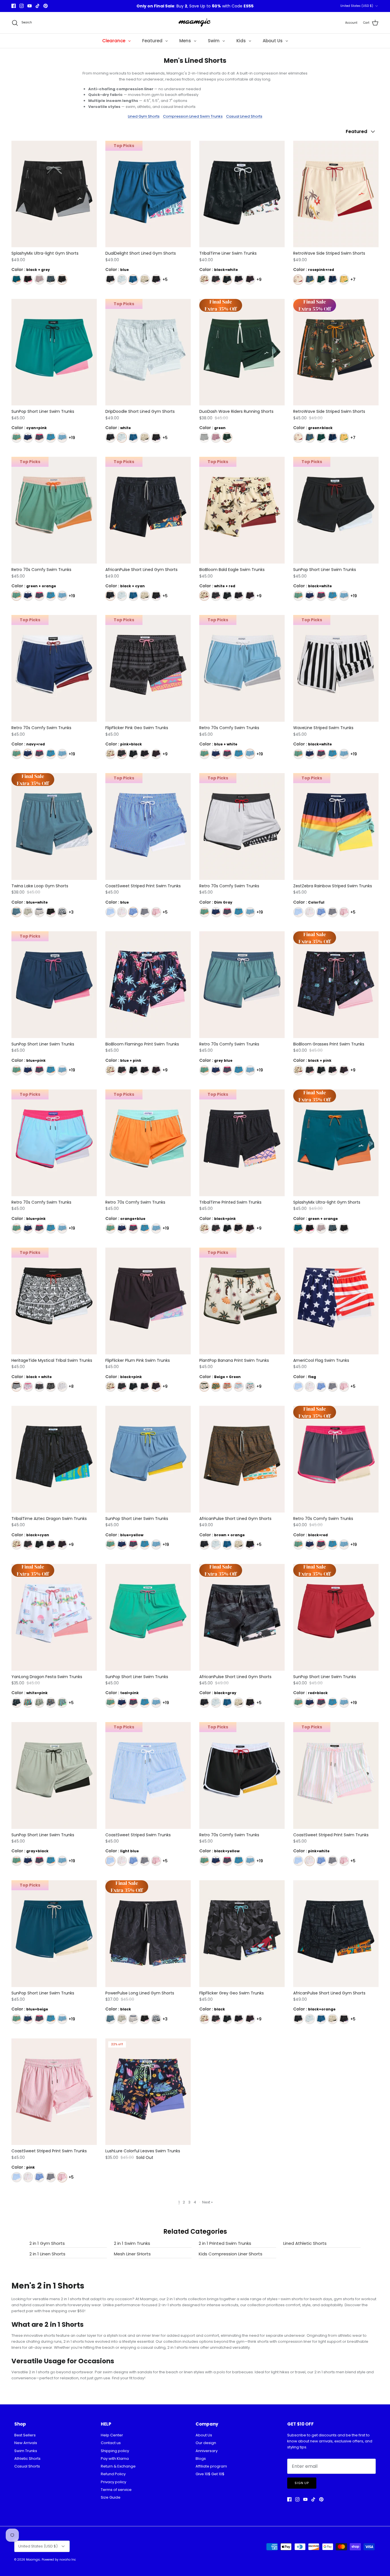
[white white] (122, 280)
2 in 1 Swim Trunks (132, 2243)
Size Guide (111, 2497)
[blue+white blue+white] (16, 912)
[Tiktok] (38, 6)
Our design (206, 2443)
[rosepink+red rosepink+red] (298, 280)
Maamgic (33, 2560)
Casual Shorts (27, 2466)
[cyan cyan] (62, 1703)
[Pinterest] (46, 6)
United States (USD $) (357, 6)
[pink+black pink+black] (216, 280)
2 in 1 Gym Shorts (47, 2243)
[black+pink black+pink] (239, 280)
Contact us (111, 2443)
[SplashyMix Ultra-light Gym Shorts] (54, 194)
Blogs (201, 2459)
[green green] (321, 280)
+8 (71, 1386)
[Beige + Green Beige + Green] (204, 1386)
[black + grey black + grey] (62, 280)
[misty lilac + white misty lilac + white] (39, 280)
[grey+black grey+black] (62, 912)
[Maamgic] (195, 23)
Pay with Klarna (115, 2459)
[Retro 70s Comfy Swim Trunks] (242, 985)
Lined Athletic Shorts (305, 2243)
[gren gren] (39, 1703)
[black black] (156, 280)
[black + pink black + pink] (28, 280)
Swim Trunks (26, 2451)
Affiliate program (211, 2466)
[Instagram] (22, 6)
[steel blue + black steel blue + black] (51, 280)
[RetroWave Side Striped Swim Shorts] (336, 194)
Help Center (112, 2435)
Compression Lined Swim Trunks (193, 116)
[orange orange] (227, 1386)
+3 (71, 912)
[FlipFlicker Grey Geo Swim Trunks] (242, 1934)
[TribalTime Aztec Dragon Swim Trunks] (54, 1459)
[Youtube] (30, 6)
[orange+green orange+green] (216, 1386)
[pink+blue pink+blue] (239, 1386)
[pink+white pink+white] (122, 912)
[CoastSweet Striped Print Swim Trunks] (54, 2092)
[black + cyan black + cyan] (110, 280)
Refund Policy (113, 2474)
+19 (72, 438)
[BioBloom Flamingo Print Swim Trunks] (148, 985)
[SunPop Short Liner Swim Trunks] (54, 352)
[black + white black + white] (16, 1386)
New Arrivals (26, 2443)
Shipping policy (115, 2451)
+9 (259, 279)
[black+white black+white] (227, 280)
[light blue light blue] (110, 912)
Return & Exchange (118, 2466)
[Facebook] (14, 6)
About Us (204, 2435)
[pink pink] (216, 438)
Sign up (302, 2483)
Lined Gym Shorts (144, 116)
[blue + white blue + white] (62, 438)
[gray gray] (28, 912)
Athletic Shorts (27, 2459)
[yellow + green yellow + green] (344, 280)
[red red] (28, 1703)
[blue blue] (133, 280)
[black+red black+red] (39, 438)
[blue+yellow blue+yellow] (310, 280)
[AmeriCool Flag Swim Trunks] (336, 1301)
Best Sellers (25, 2435)
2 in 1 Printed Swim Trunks (225, 2243)
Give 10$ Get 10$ (210, 2474)
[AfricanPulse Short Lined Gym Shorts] (242, 1459)
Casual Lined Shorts (244, 116)
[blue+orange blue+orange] (51, 438)
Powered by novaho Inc (59, 2560)
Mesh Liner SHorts (132, 2254)
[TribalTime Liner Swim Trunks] (242, 194)
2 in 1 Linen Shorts (47, 2254)
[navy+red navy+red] (28, 438)
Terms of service (116, 2490)
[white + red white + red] (204, 280)
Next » (207, 2202)
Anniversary (207, 2451)
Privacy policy (113, 2482)
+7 (353, 279)
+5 (165, 279)
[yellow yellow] (145, 280)
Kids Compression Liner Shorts (231, 2254)
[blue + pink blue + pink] (332, 280)
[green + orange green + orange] (16, 280)
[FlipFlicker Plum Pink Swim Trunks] (148, 1301)
